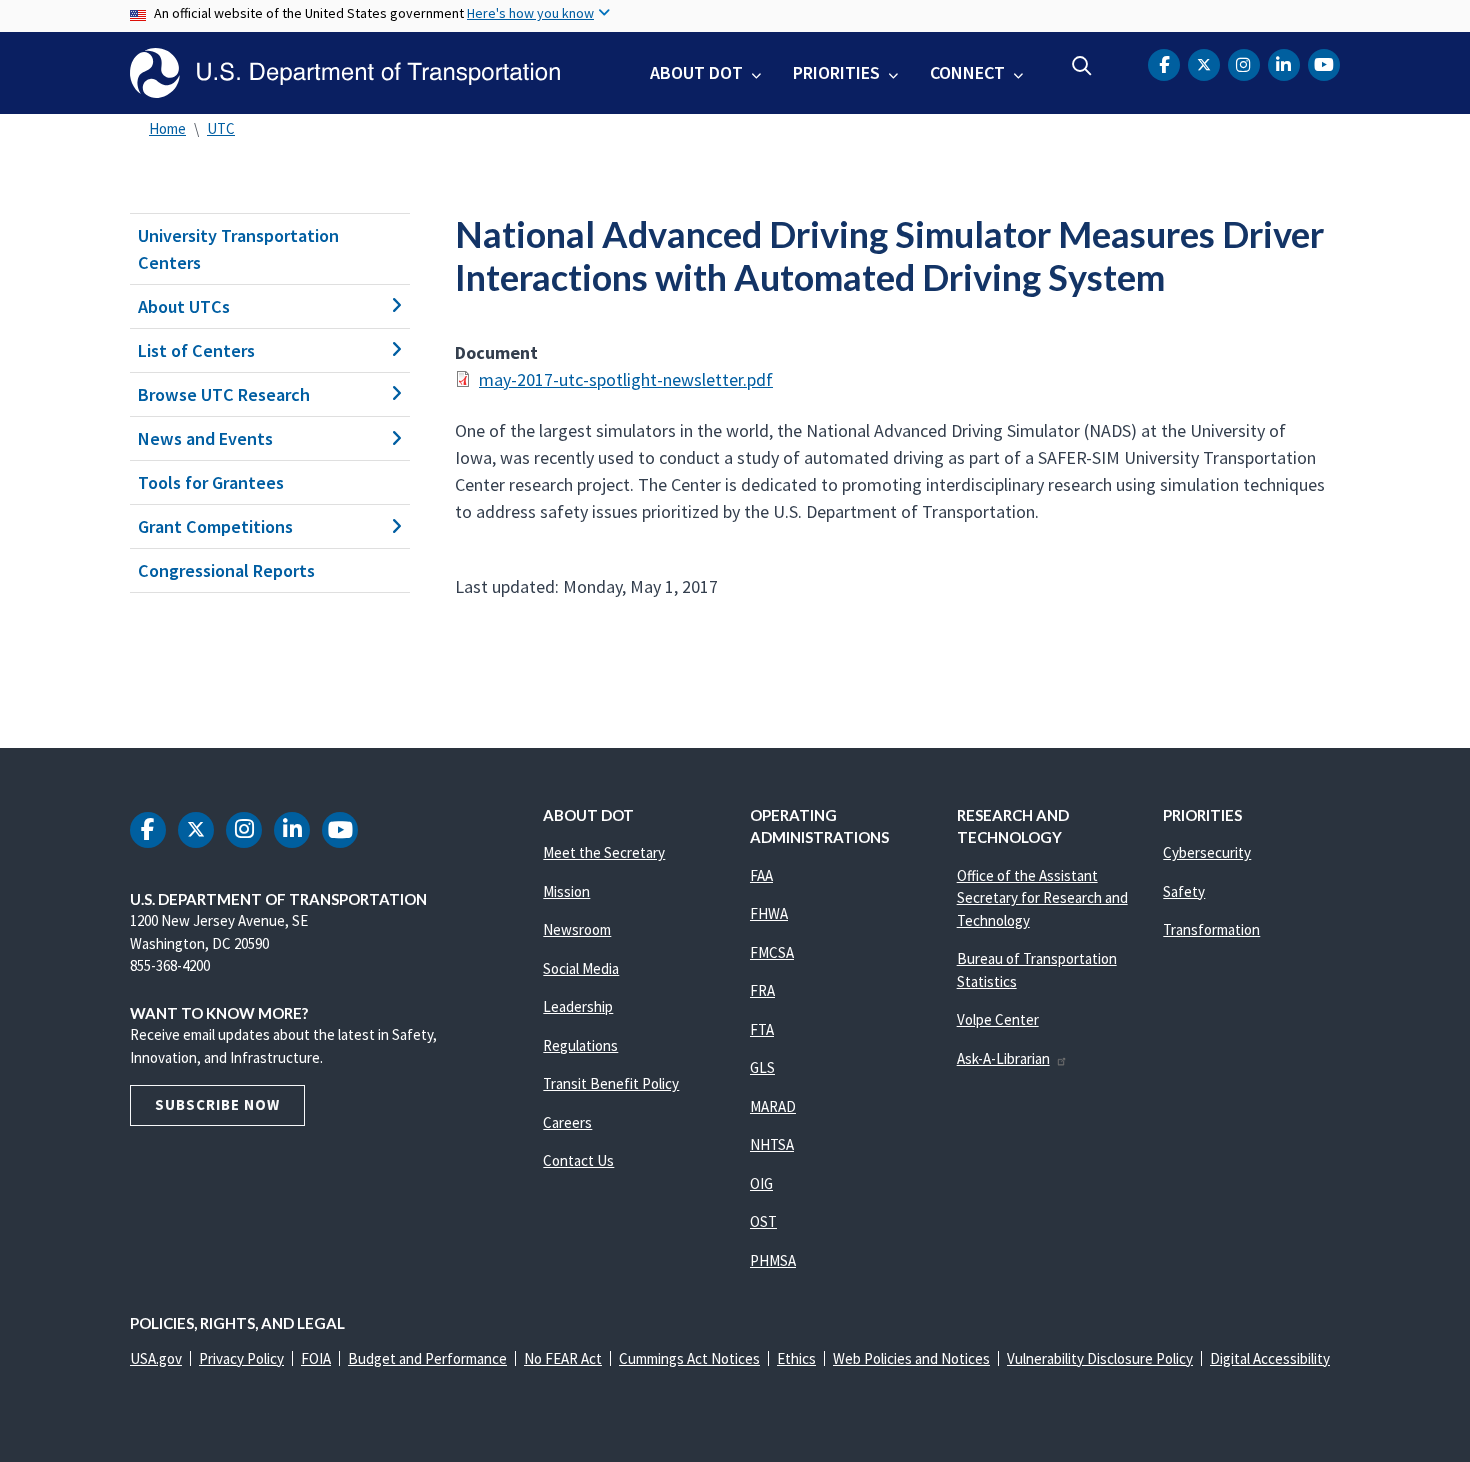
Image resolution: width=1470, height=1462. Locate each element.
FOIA (316, 1358)
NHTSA (772, 1144)
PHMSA (773, 1260)
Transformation (1211, 929)
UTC (221, 128)
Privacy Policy (241, 1358)
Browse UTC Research (224, 394)
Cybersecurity (1207, 852)
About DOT (696, 72)
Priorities (836, 72)
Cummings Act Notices (689, 1358)
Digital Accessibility (1270, 1358)
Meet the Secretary (604, 852)
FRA (762, 990)
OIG (761, 1183)
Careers (567, 1122)
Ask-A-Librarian (1003, 1058)
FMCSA (772, 952)
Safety (1184, 891)
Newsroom (577, 929)
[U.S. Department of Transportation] (345, 73)
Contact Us (578, 1160)
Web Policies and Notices (911, 1358)
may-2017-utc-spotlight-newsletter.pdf (626, 379)
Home (167, 128)
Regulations (580, 1045)
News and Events (205, 438)
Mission (566, 891)
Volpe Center (998, 1019)
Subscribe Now (217, 1104)
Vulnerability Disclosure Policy (1100, 1358)
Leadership (578, 1006)
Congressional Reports (226, 570)
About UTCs (184, 306)
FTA (762, 1029)
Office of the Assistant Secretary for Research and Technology (1042, 898)
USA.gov (156, 1358)
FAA (761, 875)
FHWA (769, 913)
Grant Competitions (215, 526)
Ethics (796, 1358)
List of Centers (196, 350)
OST (763, 1221)
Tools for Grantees (211, 482)
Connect (967, 72)
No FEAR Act (563, 1358)
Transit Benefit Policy (611, 1083)
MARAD (773, 1106)
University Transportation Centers (238, 249)
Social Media (581, 968)
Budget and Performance (427, 1358)
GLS (762, 1067)
